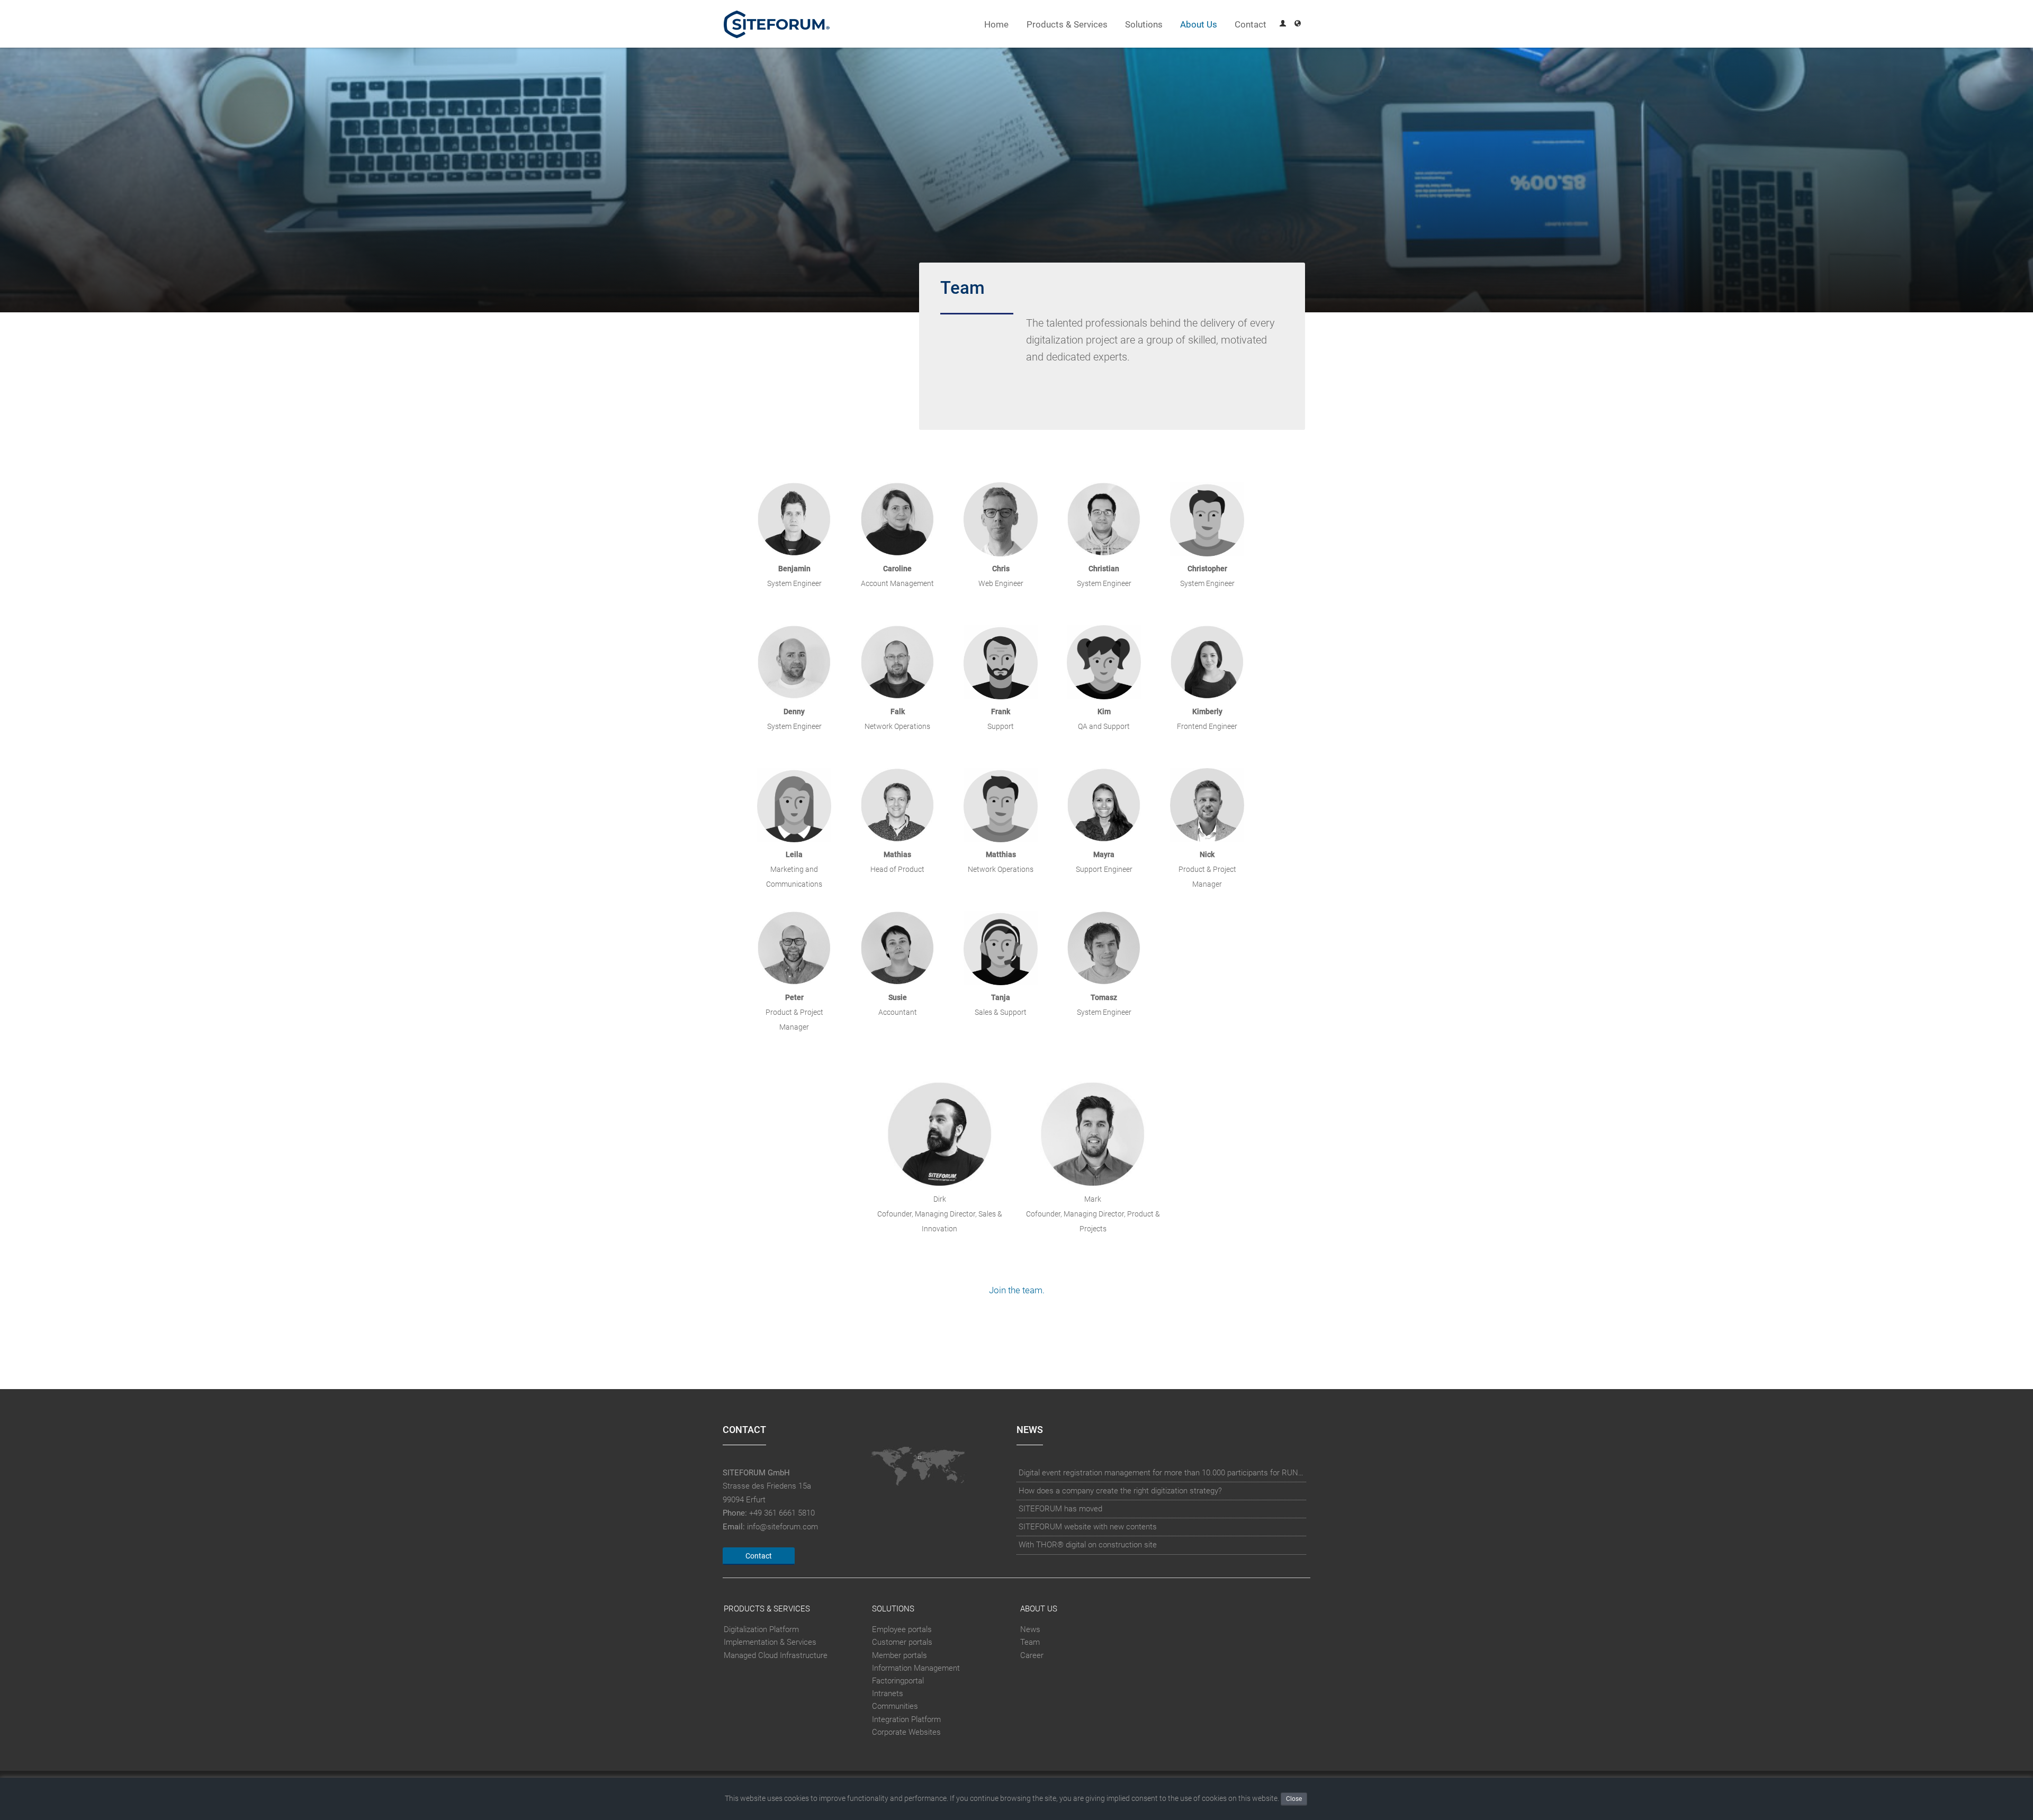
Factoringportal (898, 1681)
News (1030, 1629)
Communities (895, 1706)
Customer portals (902, 1642)
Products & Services (1067, 25)
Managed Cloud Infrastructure (776, 1655)
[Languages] (1298, 25)
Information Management (916, 1668)
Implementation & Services (770, 1642)
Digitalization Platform (761, 1629)
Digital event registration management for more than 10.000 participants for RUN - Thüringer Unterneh (1162, 1473)
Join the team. (1017, 1290)
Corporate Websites (906, 1732)
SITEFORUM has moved (1060, 1509)
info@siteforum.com (782, 1527)
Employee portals (902, 1629)
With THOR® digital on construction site (1088, 1545)
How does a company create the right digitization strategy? (1120, 1491)
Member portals (899, 1655)
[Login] (1283, 25)
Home (996, 25)
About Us (1199, 25)
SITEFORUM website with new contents (1088, 1527)
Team (1030, 1642)
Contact (1251, 25)
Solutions (1144, 25)
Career (1032, 1655)
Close (1294, 1799)
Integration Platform (906, 1719)
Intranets (888, 1693)
